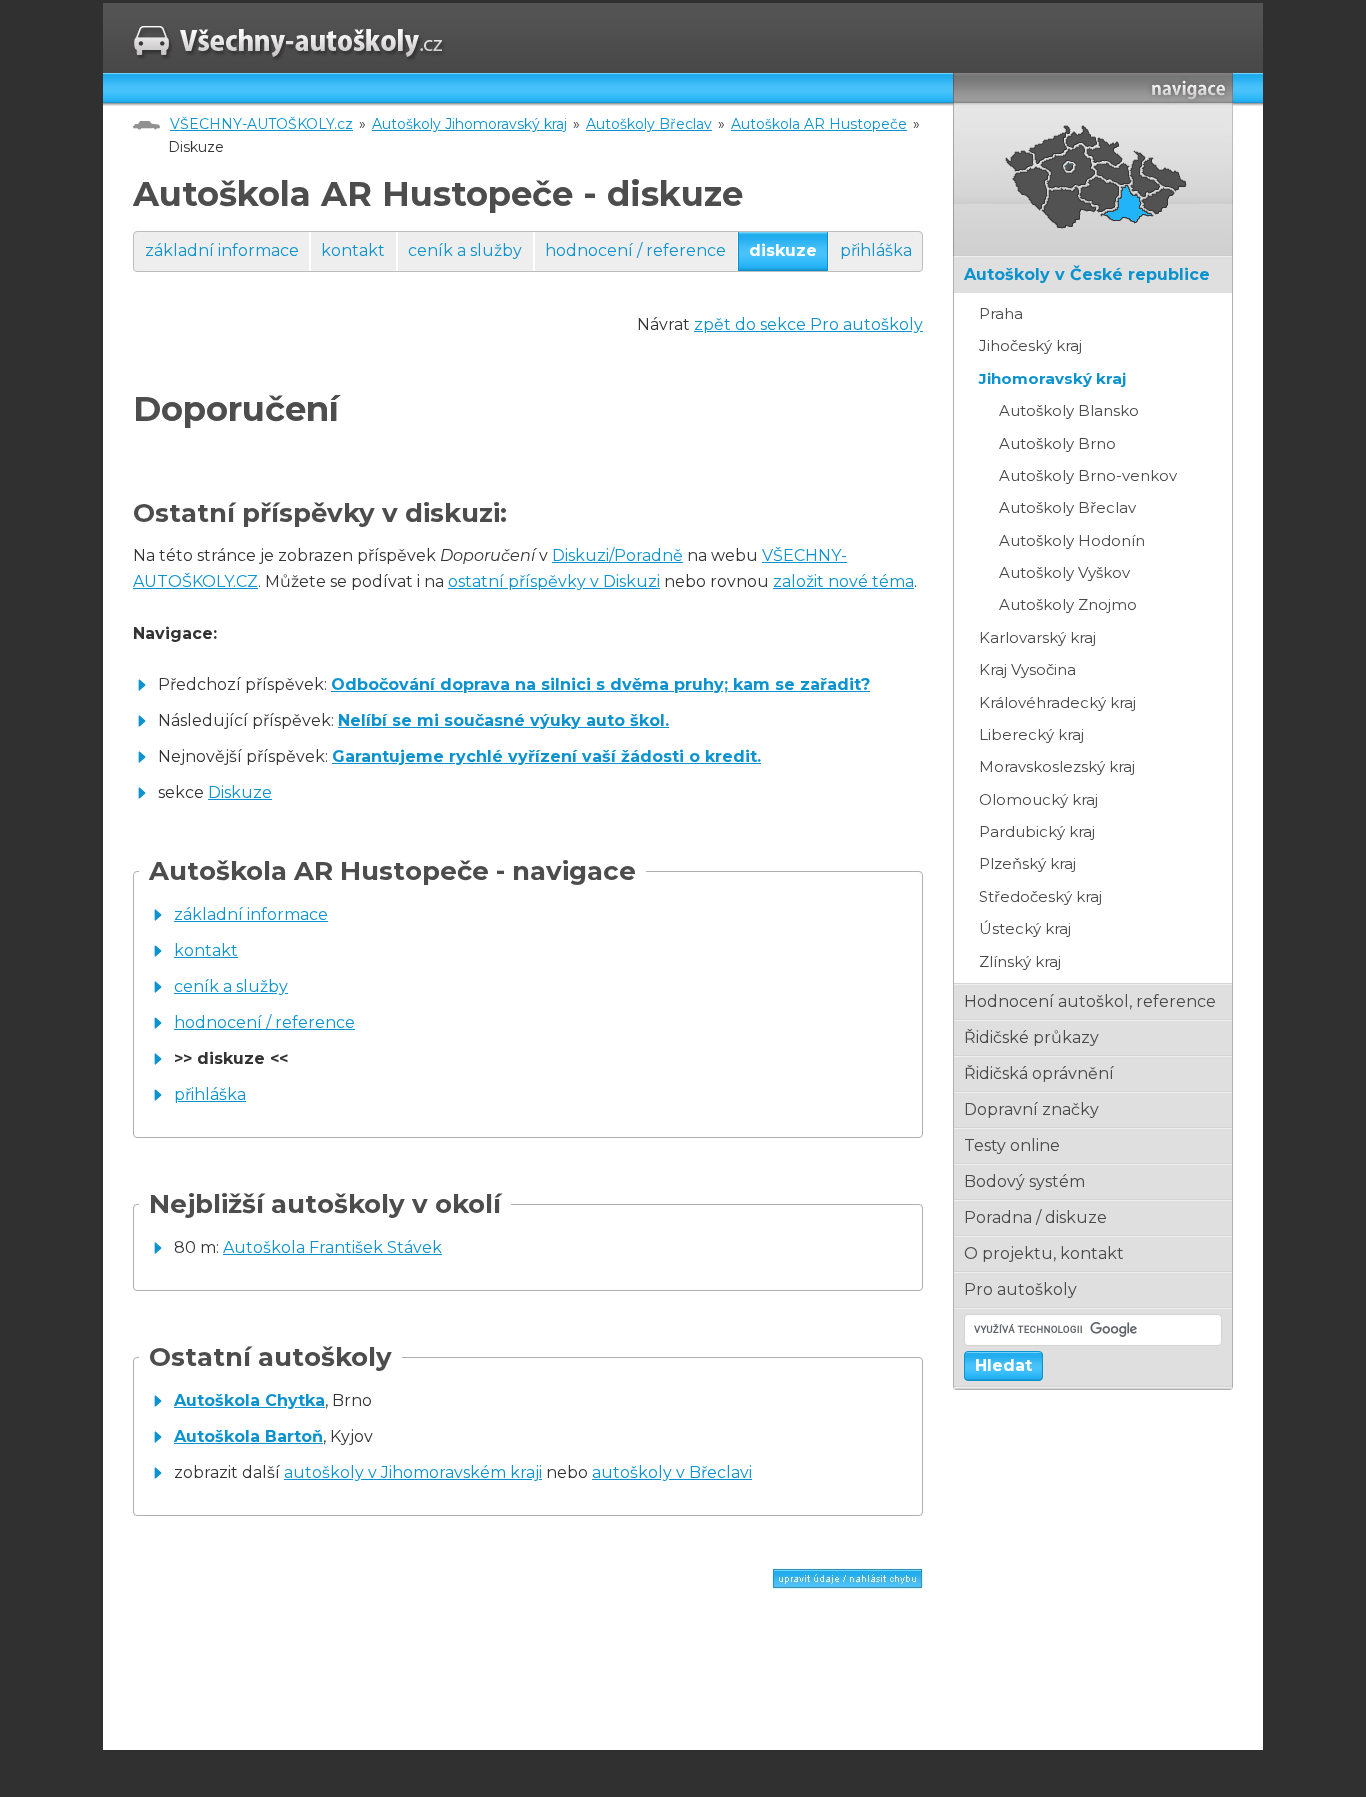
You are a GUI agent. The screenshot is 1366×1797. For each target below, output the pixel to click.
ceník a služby (465, 250)
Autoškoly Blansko (1069, 410)
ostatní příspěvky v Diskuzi (554, 581)
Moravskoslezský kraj (1057, 766)
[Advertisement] (367, 1674)
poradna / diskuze (1035, 1217)
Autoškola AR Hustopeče (819, 124)
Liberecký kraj (1031, 734)
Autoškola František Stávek (332, 1247)
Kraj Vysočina (1027, 669)
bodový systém (1024, 1181)
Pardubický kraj (1037, 831)
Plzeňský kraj (1027, 863)
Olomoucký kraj (1038, 799)
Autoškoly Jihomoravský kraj (469, 124)
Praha (1001, 313)
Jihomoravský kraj (1052, 378)
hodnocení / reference (635, 250)
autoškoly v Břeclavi (672, 1472)
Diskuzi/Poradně (617, 555)
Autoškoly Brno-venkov (1088, 475)
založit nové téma (843, 581)
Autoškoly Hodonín (1072, 540)
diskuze (783, 250)
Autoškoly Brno (1057, 443)
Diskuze (240, 792)
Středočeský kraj (1040, 896)
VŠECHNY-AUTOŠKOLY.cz (261, 124)
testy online (1012, 1145)
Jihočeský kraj (1030, 345)
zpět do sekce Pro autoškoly (808, 324)
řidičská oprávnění (1039, 1073)
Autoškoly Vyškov (1064, 572)
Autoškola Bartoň (248, 1436)
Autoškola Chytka (249, 1400)
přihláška (876, 250)
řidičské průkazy (1031, 1037)
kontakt (353, 250)
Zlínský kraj (1020, 961)
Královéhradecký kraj (1057, 702)
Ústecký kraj (1025, 928)
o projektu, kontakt (1044, 1253)
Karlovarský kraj (1037, 637)
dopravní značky (1031, 1109)
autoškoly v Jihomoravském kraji (413, 1472)
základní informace (222, 250)
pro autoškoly (1020, 1289)
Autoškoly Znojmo (1068, 604)
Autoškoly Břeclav (649, 124)
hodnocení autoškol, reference (1090, 1001)
